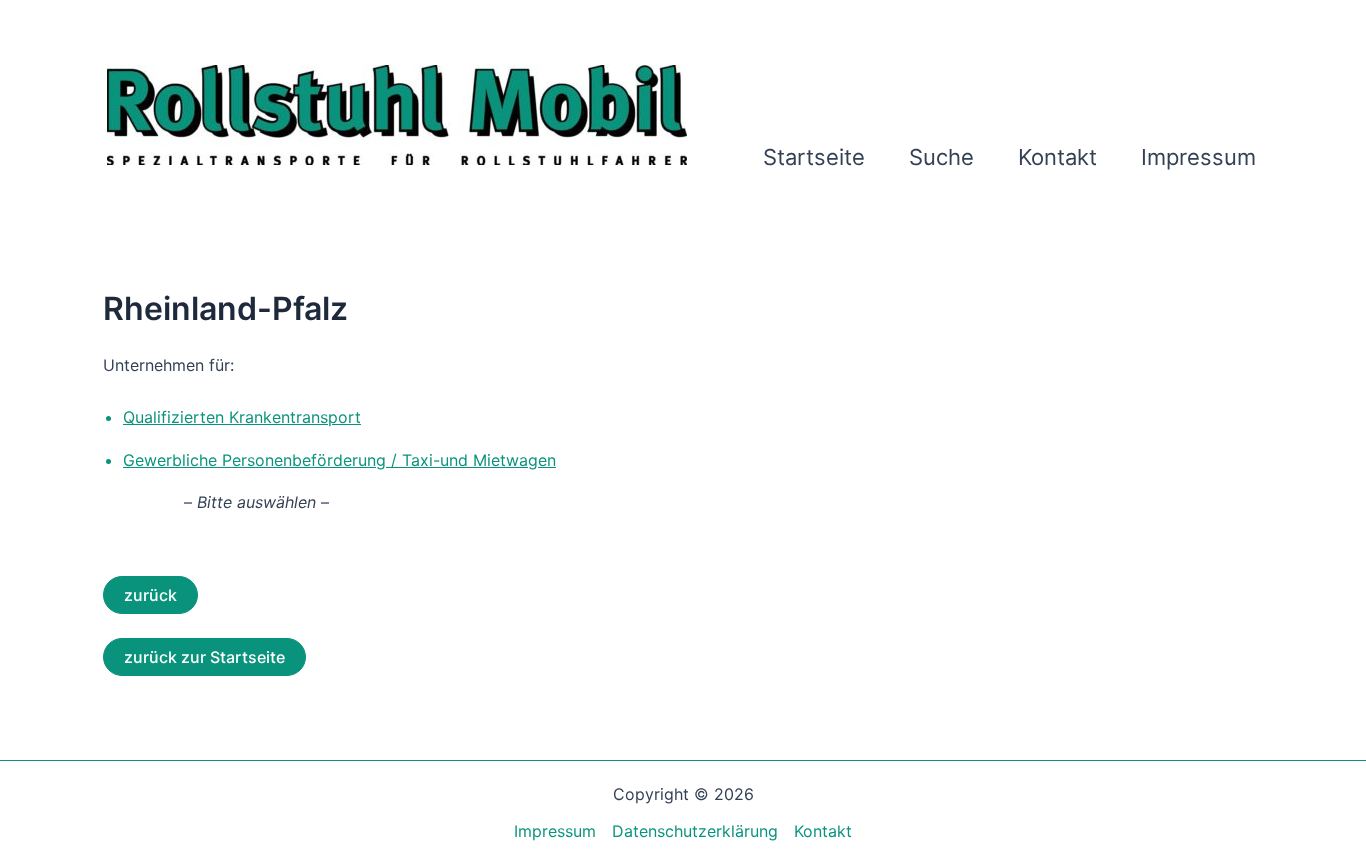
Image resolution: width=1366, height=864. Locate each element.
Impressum (1198, 157)
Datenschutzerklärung (695, 831)
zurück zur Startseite (204, 657)
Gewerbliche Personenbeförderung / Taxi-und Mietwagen (339, 460)
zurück (150, 595)
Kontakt (1057, 157)
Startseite (814, 157)
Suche (941, 157)
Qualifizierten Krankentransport (242, 417)
